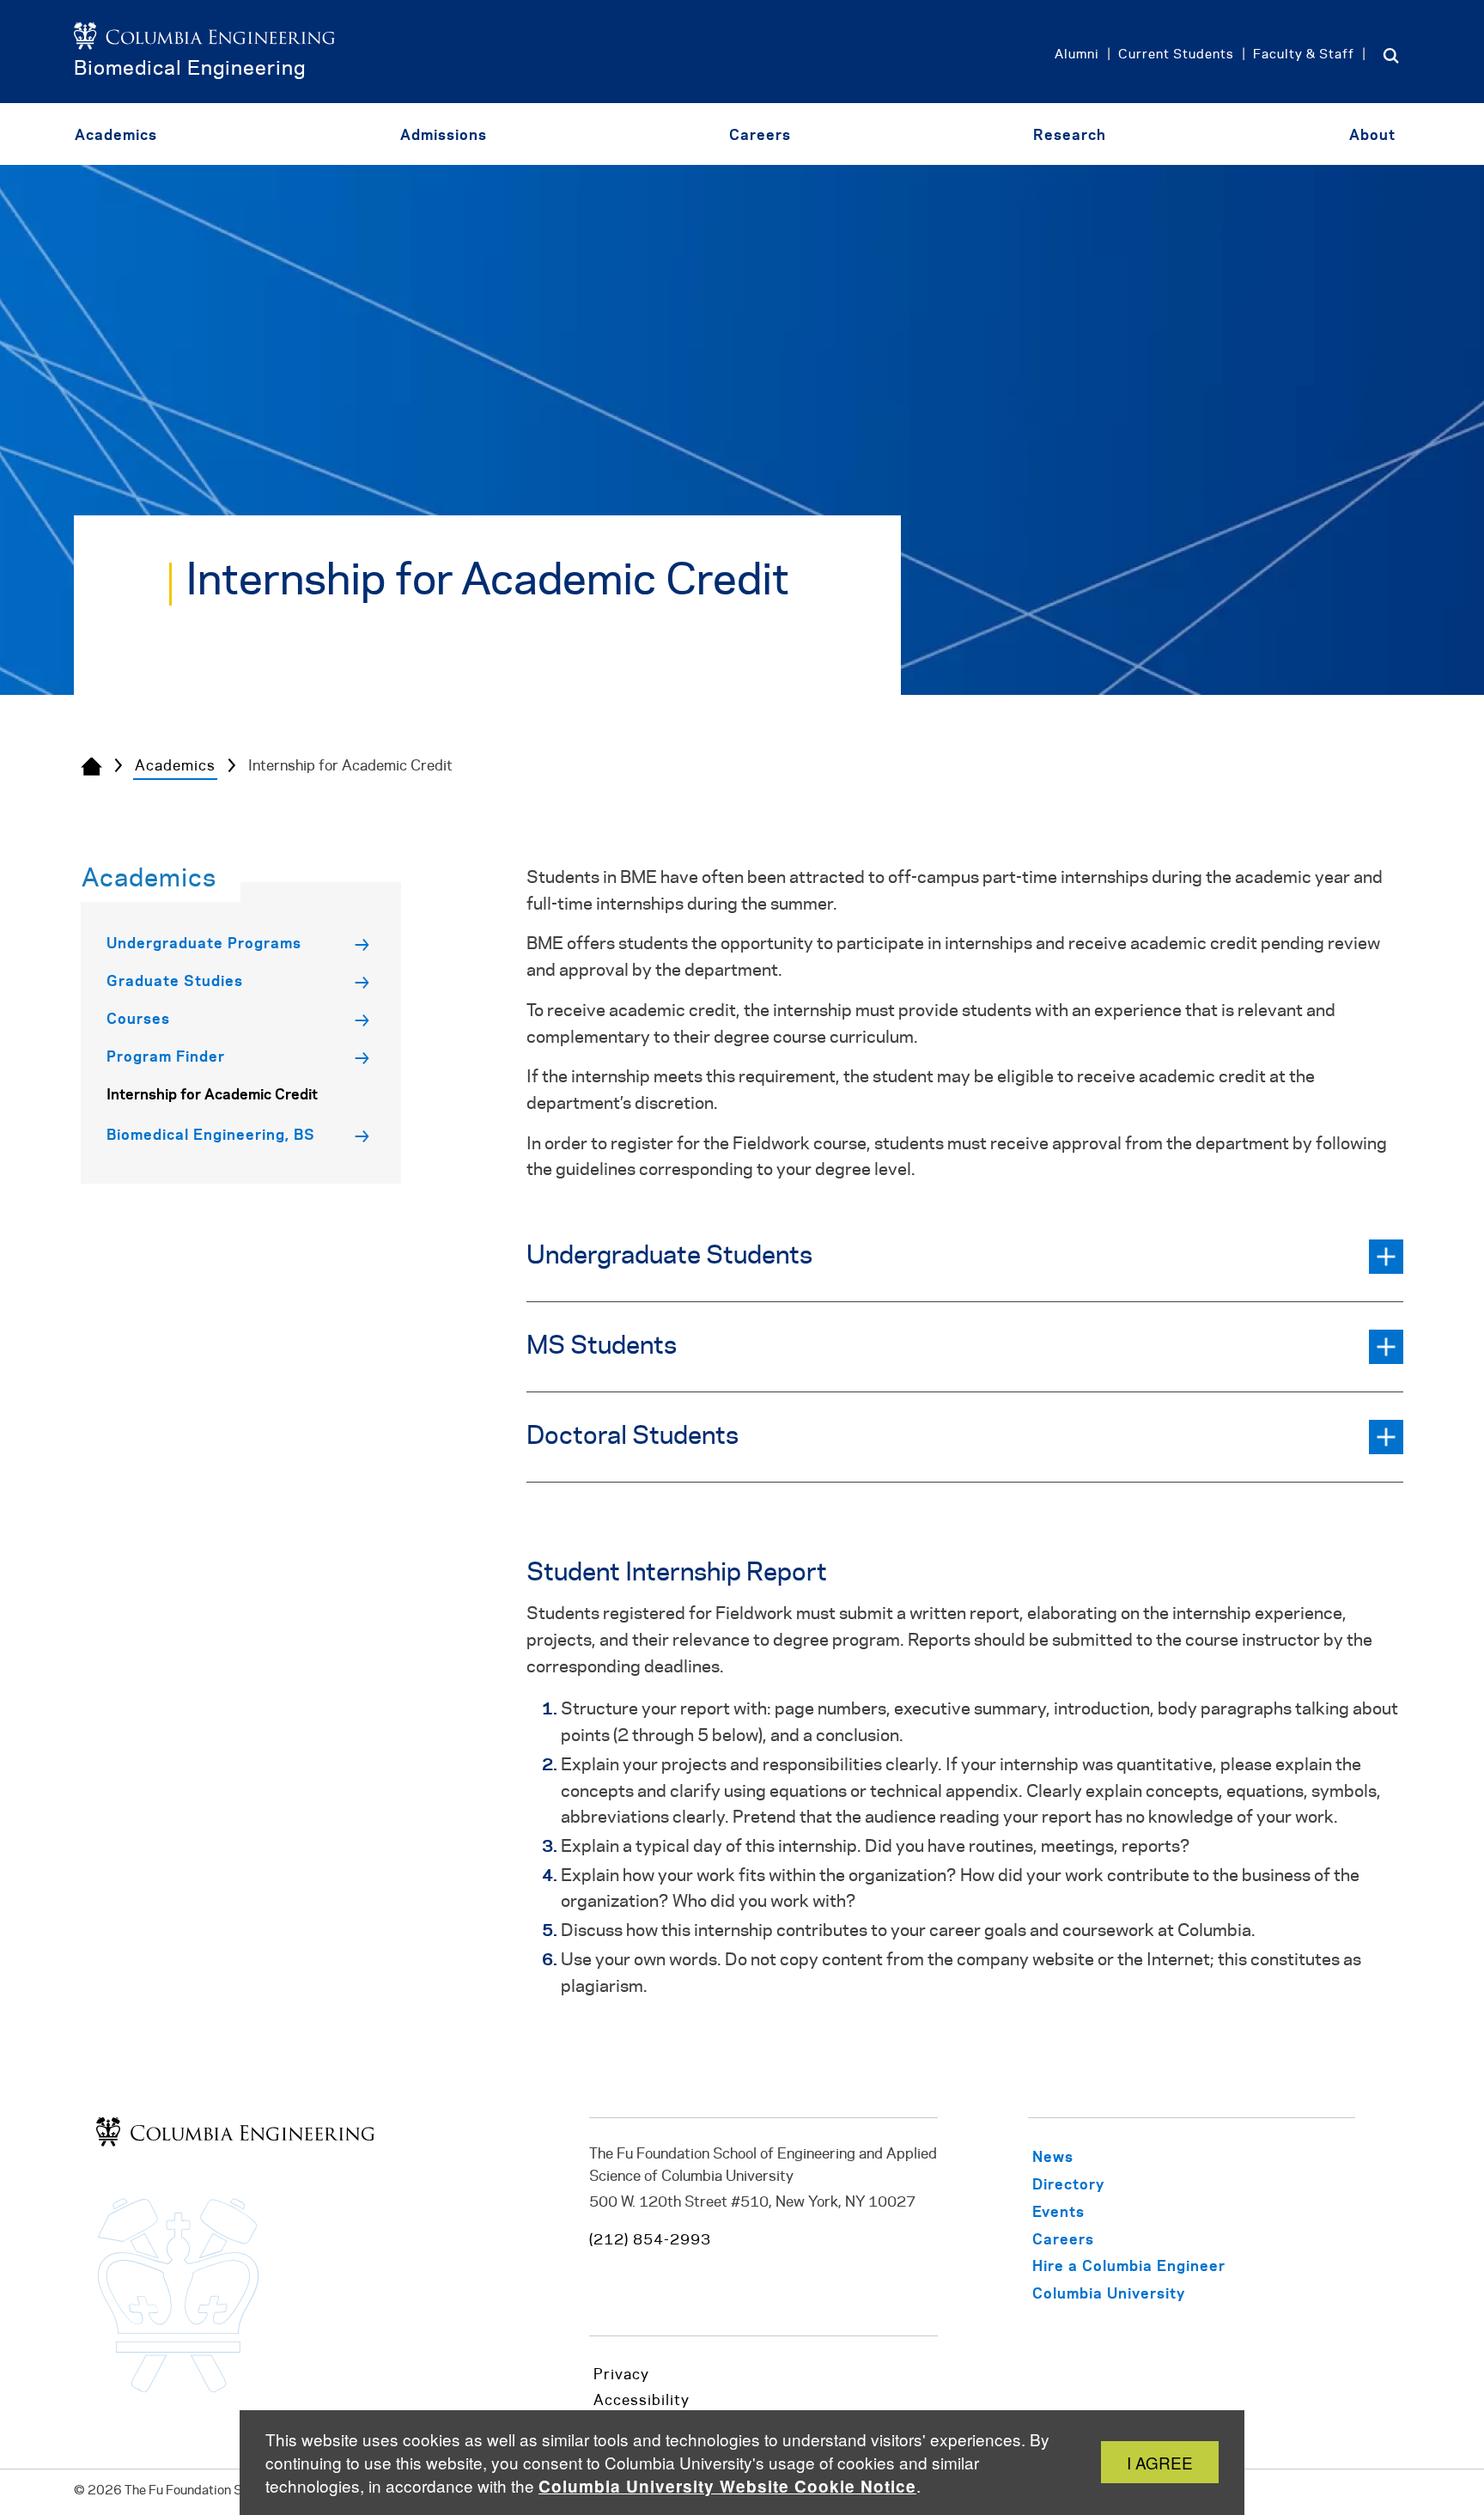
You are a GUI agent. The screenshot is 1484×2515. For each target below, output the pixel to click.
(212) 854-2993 (650, 2240)
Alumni (1077, 55)
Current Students (1176, 55)
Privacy (621, 2375)
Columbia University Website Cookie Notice (727, 2486)
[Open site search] (1391, 55)
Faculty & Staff (1304, 55)
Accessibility (642, 2401)
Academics (175, 766)
